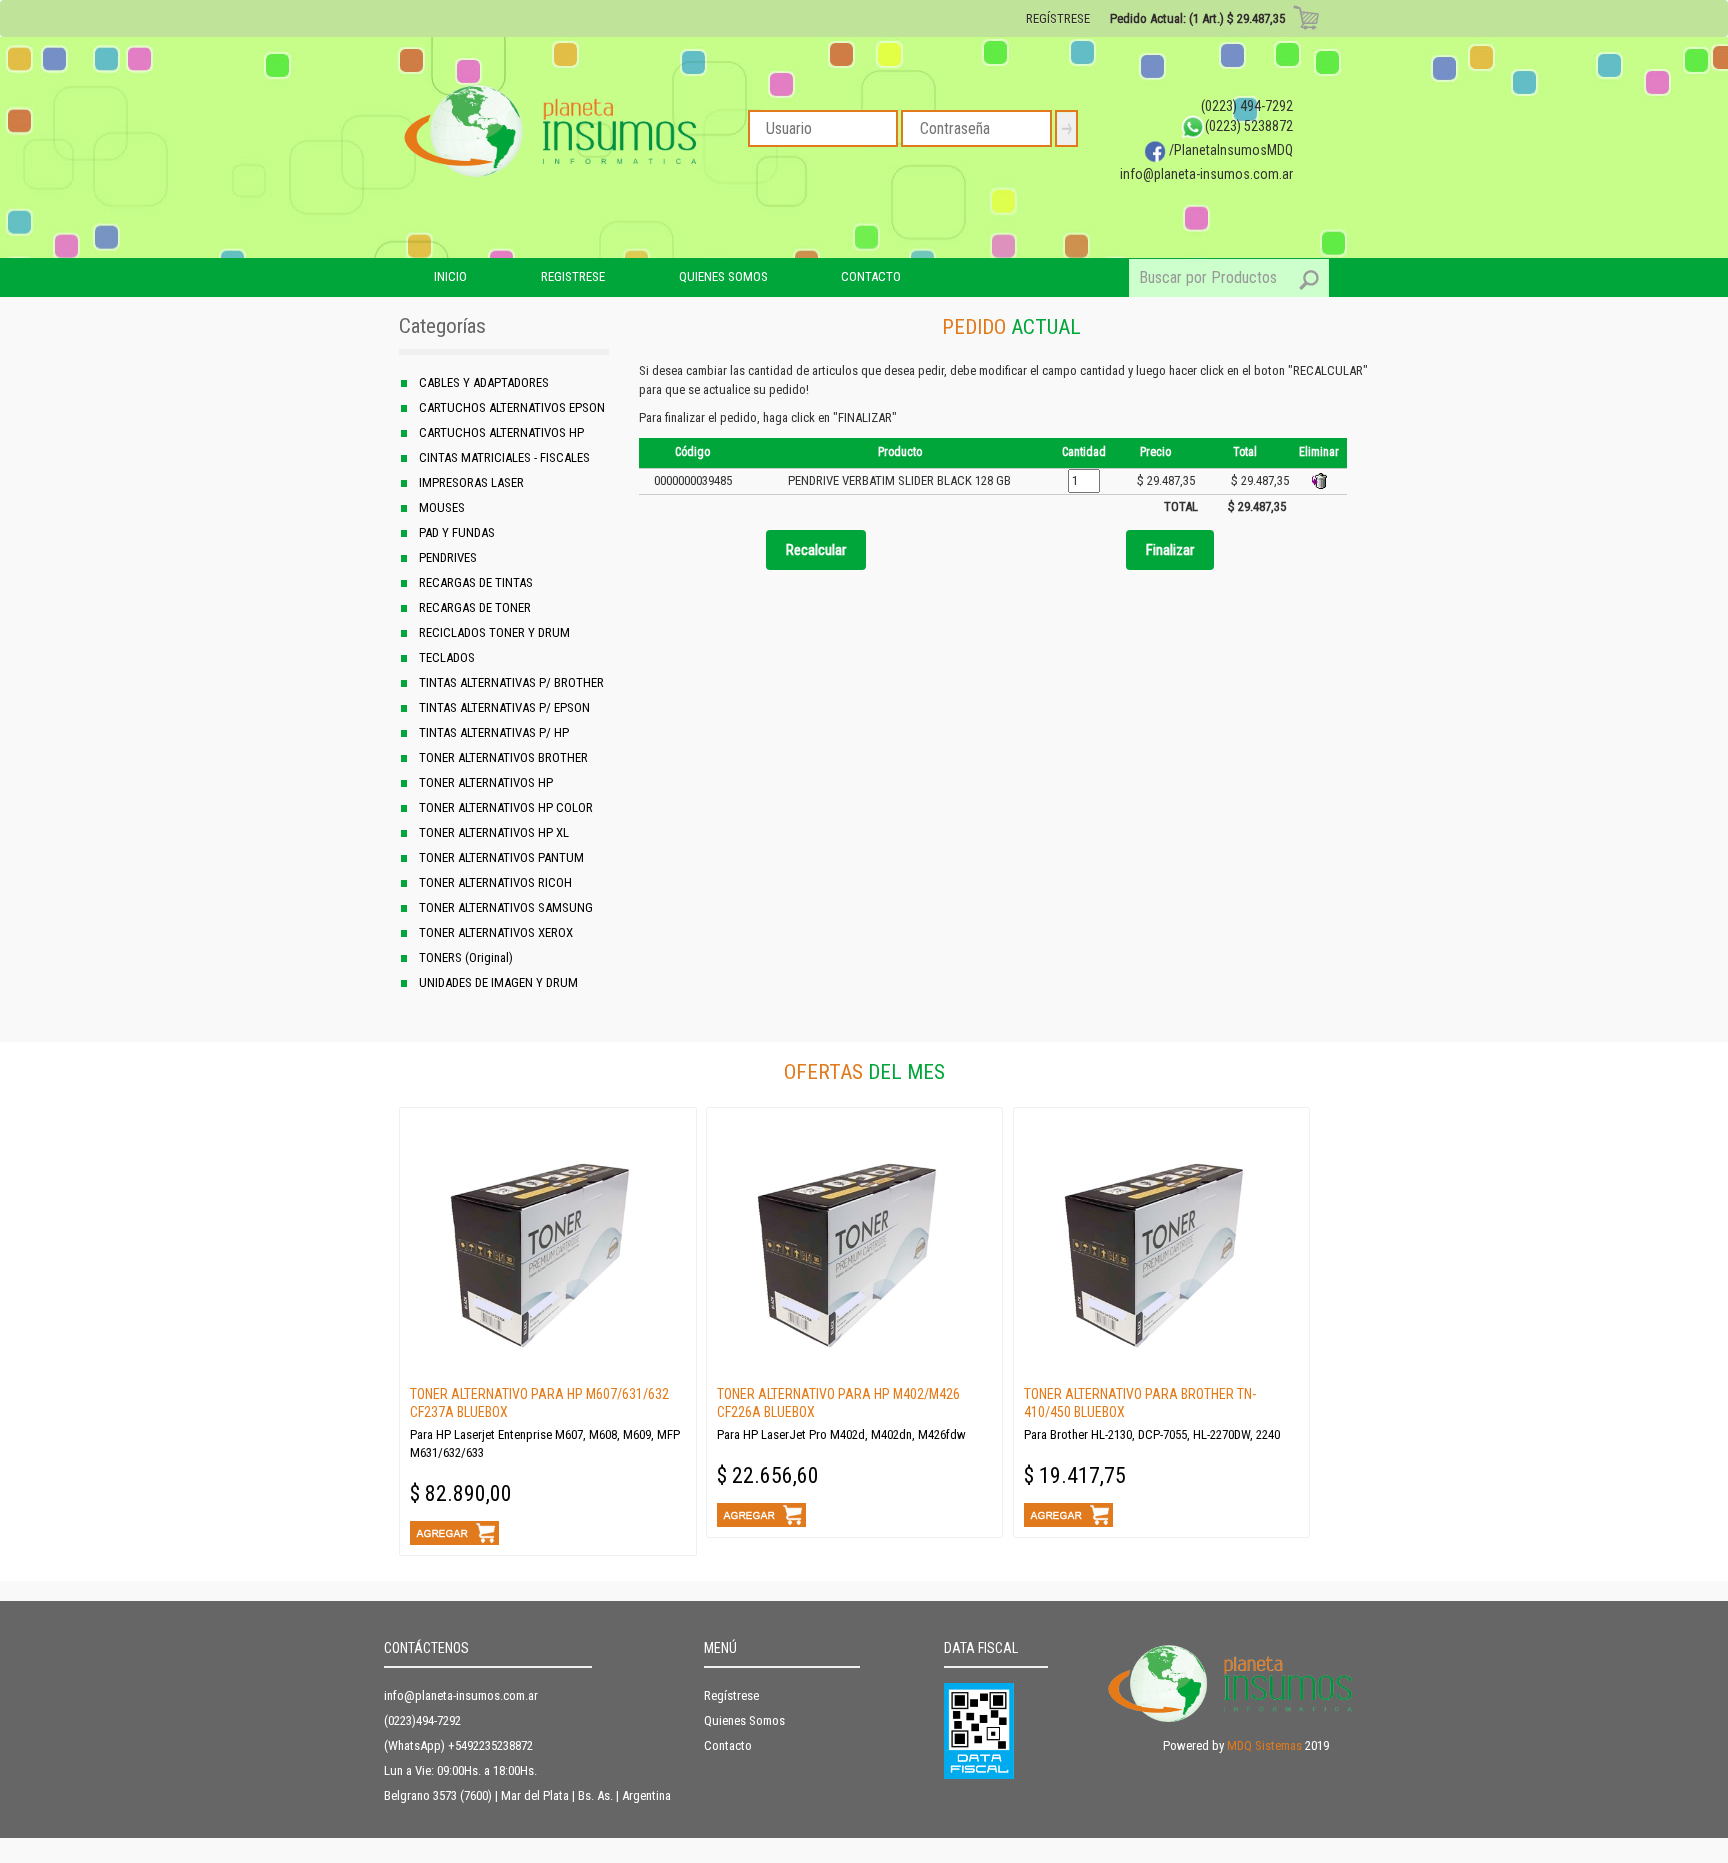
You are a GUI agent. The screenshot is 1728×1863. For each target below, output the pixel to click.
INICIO (450, 276)
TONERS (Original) (466, 957)
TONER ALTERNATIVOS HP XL (494, 832)
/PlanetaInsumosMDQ (1229, 150)
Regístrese (731, 1695)
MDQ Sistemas (1264, 1745)
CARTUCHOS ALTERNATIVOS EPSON (512, 407)
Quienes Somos (744, 1720)
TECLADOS (447, 657)
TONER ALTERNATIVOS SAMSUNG (506, 907)
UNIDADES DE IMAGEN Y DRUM (498, 982)
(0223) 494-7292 (1247, 106)
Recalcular (816, 550)
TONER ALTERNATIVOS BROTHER (503, 757)
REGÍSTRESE (1058, 18)
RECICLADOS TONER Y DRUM (494, 632)
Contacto (728, 1745)
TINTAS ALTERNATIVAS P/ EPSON (504, 707)
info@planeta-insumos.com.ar (1206, 174)
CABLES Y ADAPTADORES (484, 382)
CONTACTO (871, 276)
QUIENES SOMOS (723, 276)
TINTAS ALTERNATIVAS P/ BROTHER (511, 682)
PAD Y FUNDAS (457, 532)
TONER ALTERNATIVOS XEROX (496, 932)
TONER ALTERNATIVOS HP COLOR (506, 807)
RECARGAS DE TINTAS (476, 582)
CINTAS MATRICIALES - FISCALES (504, 457)
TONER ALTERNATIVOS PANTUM (501, 857)
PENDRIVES (448, 557)
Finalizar (1170, 550)
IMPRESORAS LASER (471, 482)
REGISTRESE (573, 276)
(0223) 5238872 (1249, 126)
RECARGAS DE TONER (475, 607)
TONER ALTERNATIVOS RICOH (495, 882)
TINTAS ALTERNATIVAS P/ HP (494, 732)
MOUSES (442, 507)
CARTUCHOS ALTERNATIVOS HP (501, 432)
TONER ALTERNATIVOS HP (486, 782)
